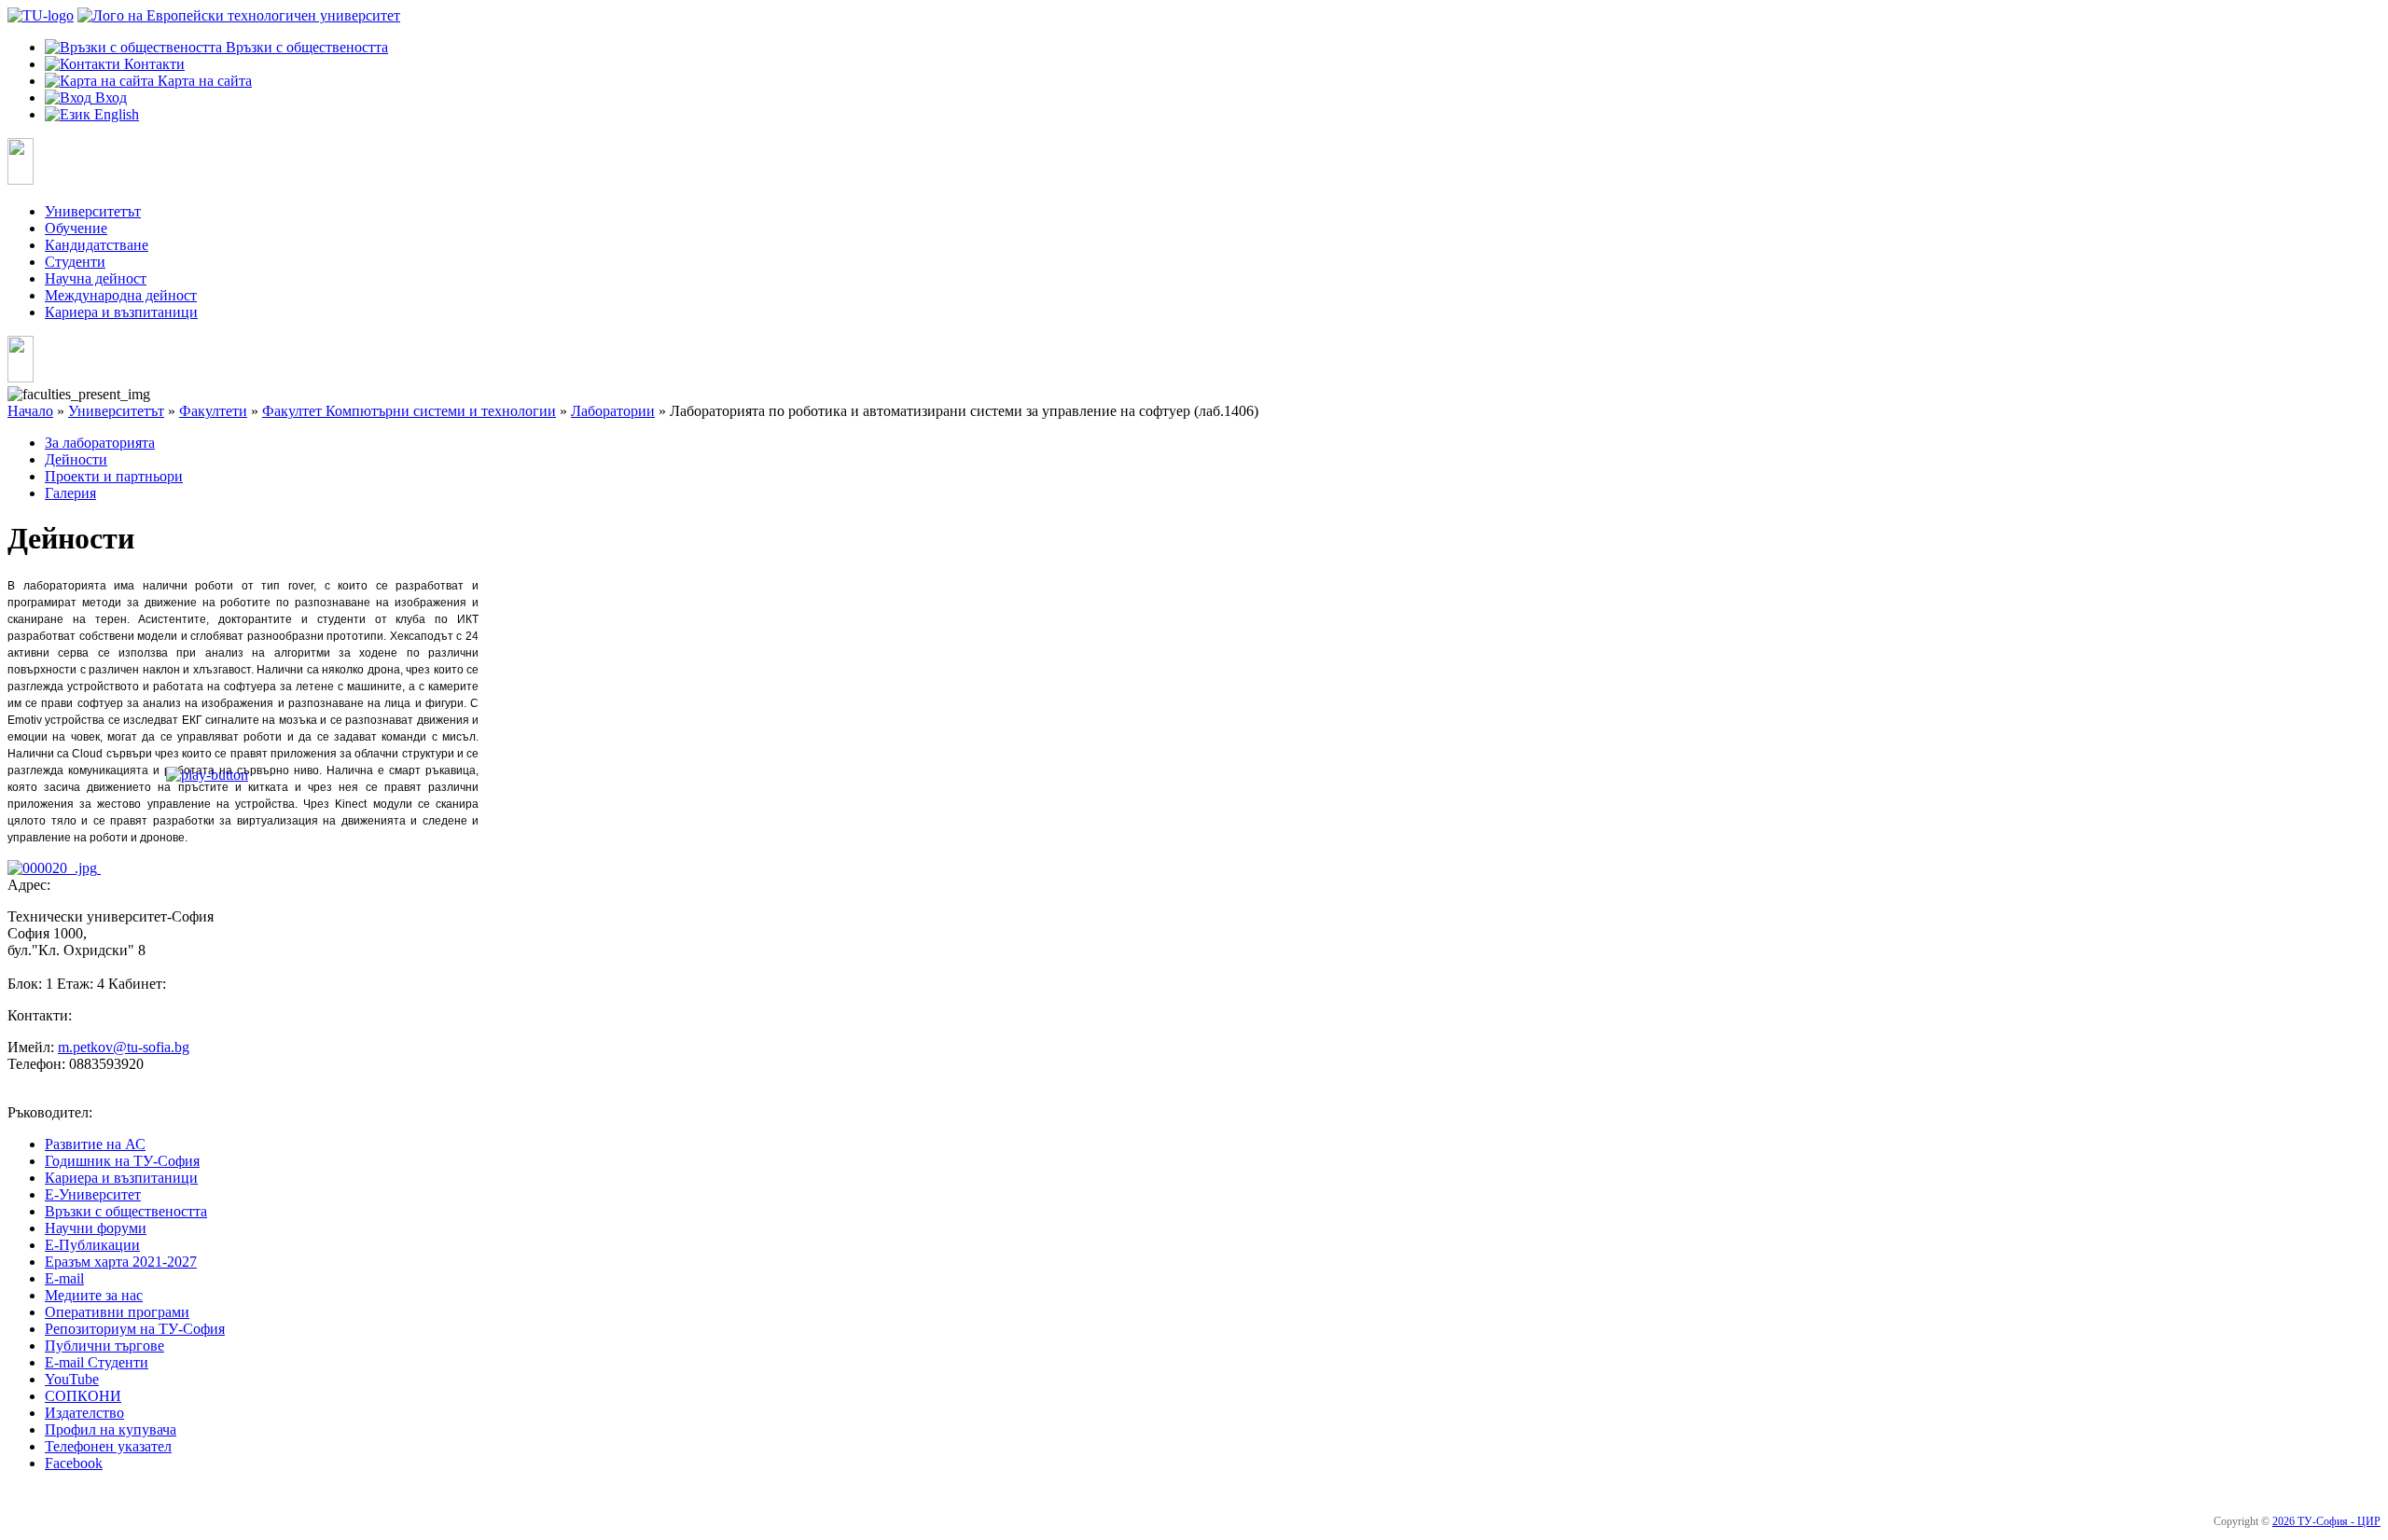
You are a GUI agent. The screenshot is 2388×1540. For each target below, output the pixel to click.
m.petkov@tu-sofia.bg (124, 1047)
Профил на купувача (111, 1429)
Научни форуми (96, 1228)
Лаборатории (613, 411)
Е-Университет (93, 1194)
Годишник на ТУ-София (122, 1161)
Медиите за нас (94, 1295)
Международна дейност (121, 295)
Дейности (76, 459)
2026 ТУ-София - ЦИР (2326, 1521)
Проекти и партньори (114, 476)
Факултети (213, 411)
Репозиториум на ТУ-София (135, 1329)
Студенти (75, 262)
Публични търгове (104, 1346)
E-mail (64, 1278)
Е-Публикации (92, 1245)
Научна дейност (96, 278)
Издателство (84, 1413)
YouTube (72, 1379)
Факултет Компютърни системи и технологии (409, 411)
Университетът (93, 211)
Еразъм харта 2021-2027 (121, 1262)
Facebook (74, 1463)
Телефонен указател (108, 1446)
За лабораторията (100, 443)
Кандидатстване (97, 245)
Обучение (76, 228)
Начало (30, 411)
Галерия (70, 493)
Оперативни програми (117, 1312)
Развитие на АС (95, 1144)
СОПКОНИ (83, 1396)
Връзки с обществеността (126, 1211)
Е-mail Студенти (97, 1362)
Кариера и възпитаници (121, 312)
